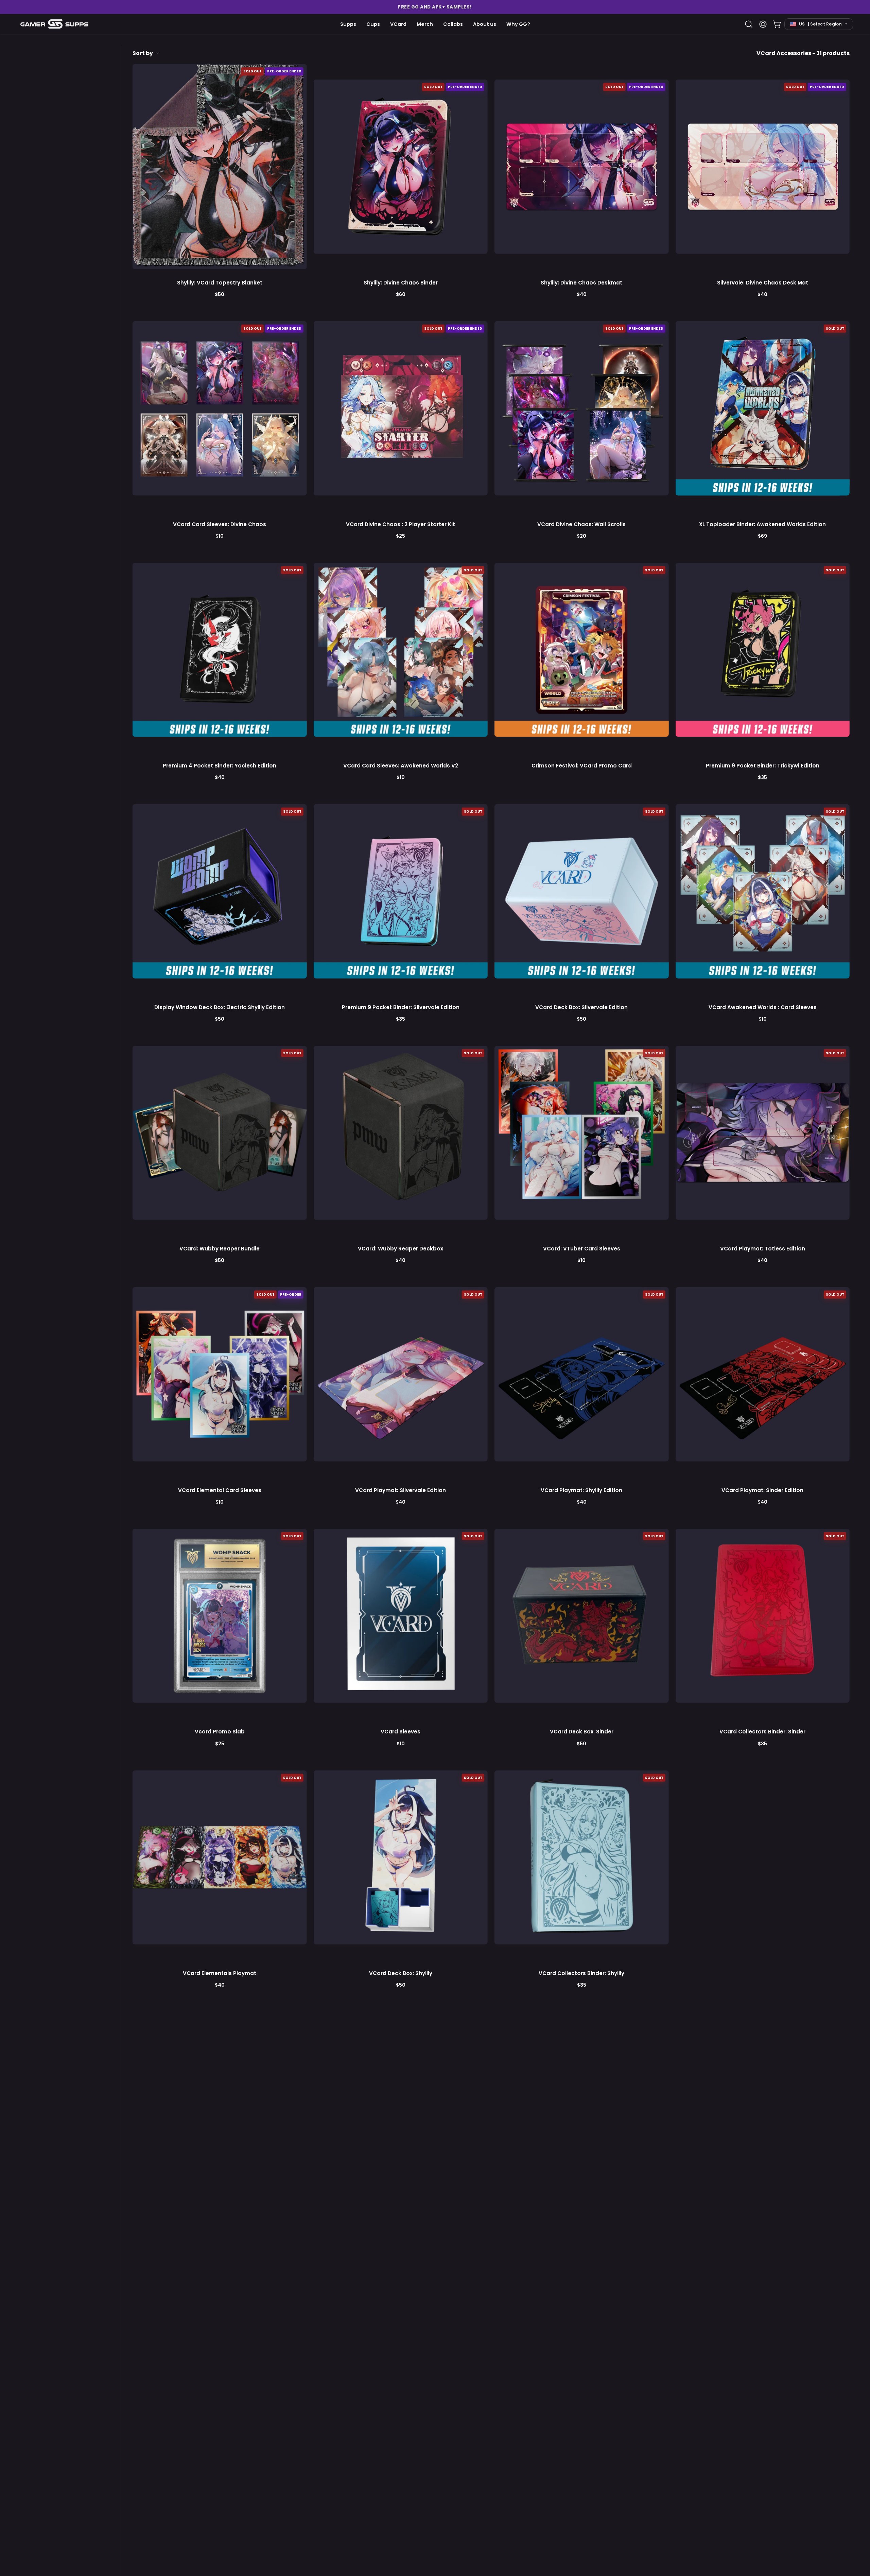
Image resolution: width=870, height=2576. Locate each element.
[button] (435, 7)
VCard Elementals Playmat (220, 1973)
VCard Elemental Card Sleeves (220, 1490)
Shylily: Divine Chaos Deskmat (581, 283)
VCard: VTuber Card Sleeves (582, 1249)
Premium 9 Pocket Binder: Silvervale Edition (401, 1007)
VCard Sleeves (401, 1732)
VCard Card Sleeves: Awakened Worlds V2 (401, 766)
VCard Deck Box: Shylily (401, 1973)
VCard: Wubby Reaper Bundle (220, 1249)
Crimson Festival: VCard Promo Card (582, 766)
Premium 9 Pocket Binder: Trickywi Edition (763, 766)
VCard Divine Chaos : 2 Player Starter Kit (401, 524)
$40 (582, 294)
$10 (220, 536)
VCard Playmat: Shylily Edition (581, 1490)
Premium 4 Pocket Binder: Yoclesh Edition (220, 766)
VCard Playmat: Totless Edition (763, 1249)
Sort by (143, 53)
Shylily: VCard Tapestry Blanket (220, 283)
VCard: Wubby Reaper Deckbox (401, 1249)
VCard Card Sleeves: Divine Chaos (220, 524)
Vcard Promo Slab (220, 1732)
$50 (220, 294)
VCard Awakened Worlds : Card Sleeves (763, 1007)
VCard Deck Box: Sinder (582, 1732)
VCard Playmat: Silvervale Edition (401, 1490)
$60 (401, 294)
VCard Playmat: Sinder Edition (762, 1490)
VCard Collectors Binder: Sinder (762, 1732)
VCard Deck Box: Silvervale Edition (581, 1007)
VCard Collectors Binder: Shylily (581, 1973)
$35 (762, 777)
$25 (401, 536)
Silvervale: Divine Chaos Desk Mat (763, 283)
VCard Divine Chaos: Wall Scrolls (581, 524)
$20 (581, 536)
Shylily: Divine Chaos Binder (401, 283)
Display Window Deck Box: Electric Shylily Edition (220, 1007)
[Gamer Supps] (54, 24)
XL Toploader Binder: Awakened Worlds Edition (762, 524)
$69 (762, 536)
